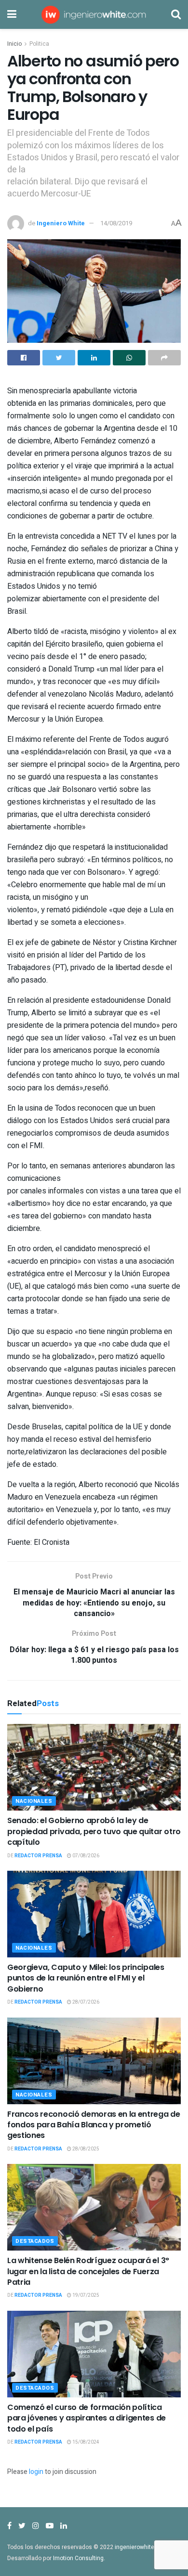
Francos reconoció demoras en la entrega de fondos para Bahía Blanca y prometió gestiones (94, 2125)
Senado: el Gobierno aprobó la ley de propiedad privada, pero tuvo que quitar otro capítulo (94, 1831)
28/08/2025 (85, 2149)
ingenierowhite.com (141, 2547)
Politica (39, 44)
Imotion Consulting (78, 2558)
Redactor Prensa (38, 1856)
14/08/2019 (116, 223)
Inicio (14, 44)
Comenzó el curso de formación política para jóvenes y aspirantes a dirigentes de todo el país (87, 2418)
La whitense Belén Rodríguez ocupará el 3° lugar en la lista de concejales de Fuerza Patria (88, 2271)
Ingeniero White (61, 223)
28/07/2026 (85, 2002)
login (36, 2472)
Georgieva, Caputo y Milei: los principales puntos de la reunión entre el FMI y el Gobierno (86, 1978)
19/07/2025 (85, 2295)
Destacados (35, 2241)
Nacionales (34, 1801)
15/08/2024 (85, 2442)
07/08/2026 (85, 1856)
